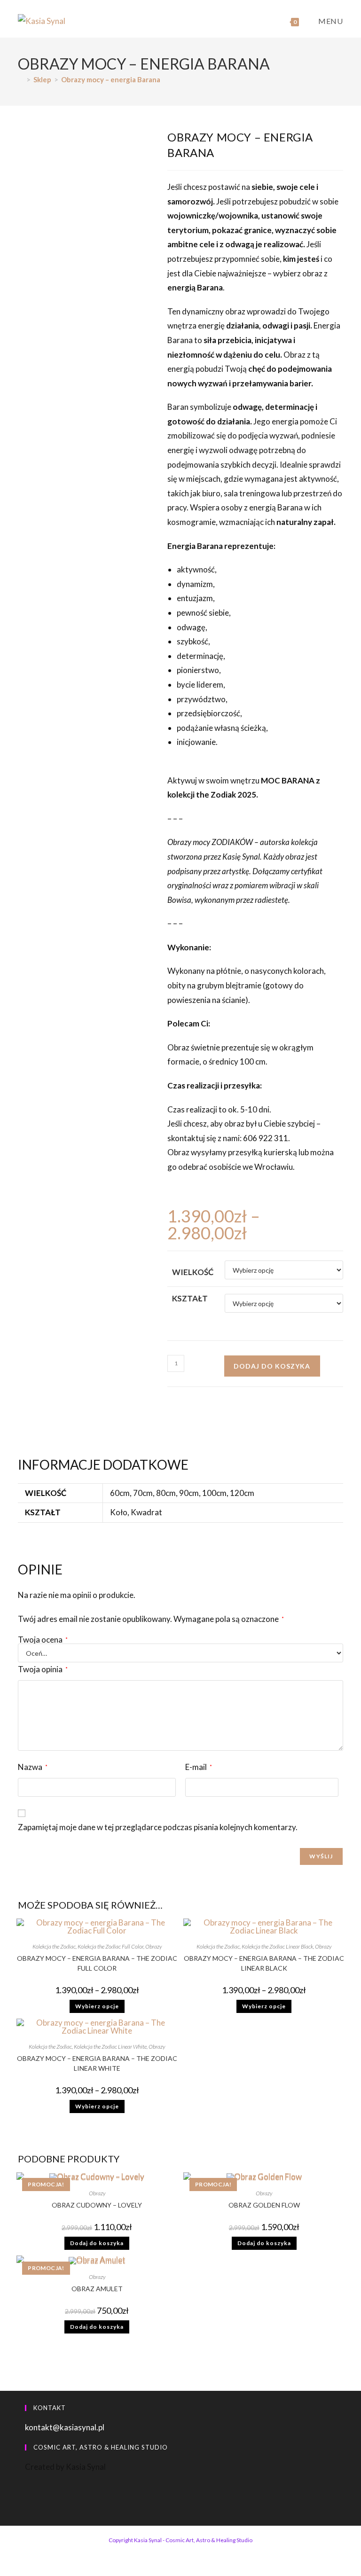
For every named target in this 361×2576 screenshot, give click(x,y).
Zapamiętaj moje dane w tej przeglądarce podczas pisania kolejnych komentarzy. (158, 1827)
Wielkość (193, 1272)
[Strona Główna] (21, 79)
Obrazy (153, 1946)
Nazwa (33, 1767)
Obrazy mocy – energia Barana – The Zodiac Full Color (97, 1963)
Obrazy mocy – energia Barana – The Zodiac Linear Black (264, 1963)
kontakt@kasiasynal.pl (65, 2427)
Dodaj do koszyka (272, 1366)
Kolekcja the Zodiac (54, 1946)
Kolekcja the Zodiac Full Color (110, 1946)
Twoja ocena (43, 1640)
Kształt (190, 1298)
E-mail (199, 1767)
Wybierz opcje (97, 2006)
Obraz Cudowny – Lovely (97, 2205)
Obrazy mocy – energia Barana (111, 79)
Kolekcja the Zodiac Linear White (110, 2047)
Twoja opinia (43, 1669)
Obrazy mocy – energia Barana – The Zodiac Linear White (97, 2063)
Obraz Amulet (97, 2289)
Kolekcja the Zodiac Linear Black (277, 1946)
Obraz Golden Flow (264, 2205)
